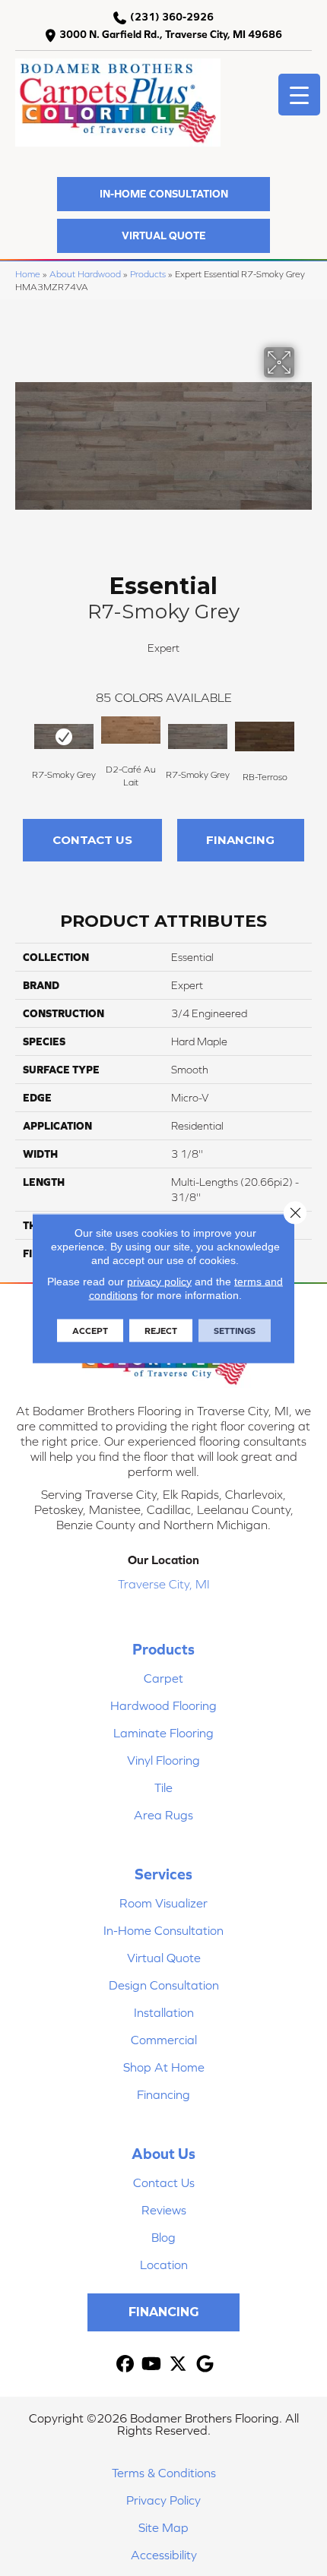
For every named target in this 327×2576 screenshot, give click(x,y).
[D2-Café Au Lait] (131, 730)
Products (148, 274)
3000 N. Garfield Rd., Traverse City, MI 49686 (171, 34)
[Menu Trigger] (299, 95)
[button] (163, 194)
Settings (235, 1330)
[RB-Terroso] (265, 737)
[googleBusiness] (205, 2364)
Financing (240, 840)
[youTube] (152, 2364)
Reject (161, 1330)
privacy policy (159, 1281)
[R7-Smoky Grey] (64, 737)
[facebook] (125, 2364)
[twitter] (178, 2364)
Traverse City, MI (164, 1584)
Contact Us (92, 840)
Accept (90, 1330)
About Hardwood (85, 274)
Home (28, 274)
